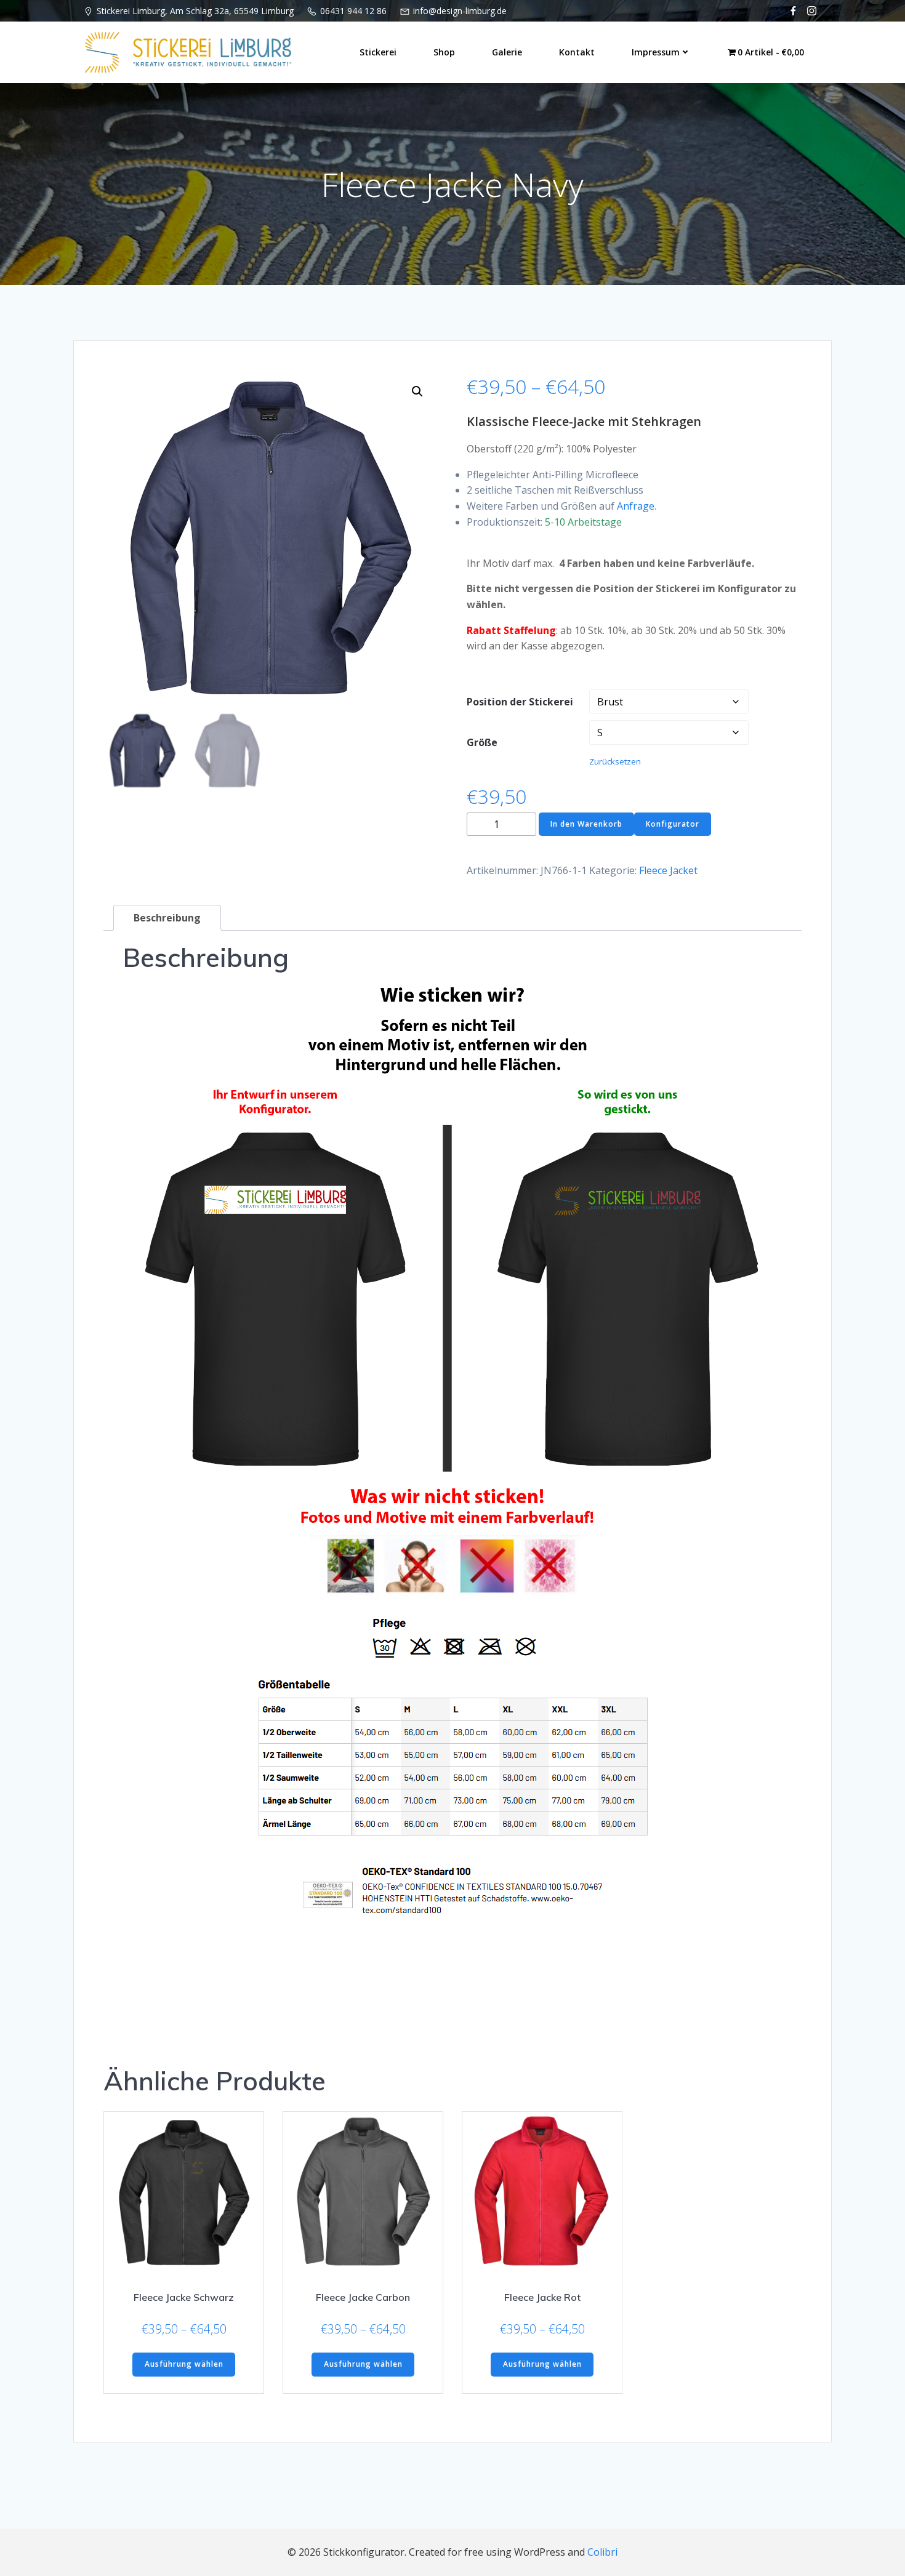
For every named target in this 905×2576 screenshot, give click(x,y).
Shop (444, 52)
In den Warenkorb (586, 824)
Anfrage (636, 506)
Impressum (656, 52)
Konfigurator (673, 824)
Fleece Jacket (668, 870)
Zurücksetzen (615, 761)
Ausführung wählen (184, 2364)
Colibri (602, 2552)
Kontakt (577, 52)
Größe (482, 742)
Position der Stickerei (520, 702)
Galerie (507, 52)
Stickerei (378, 52)
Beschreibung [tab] (167, 918)
